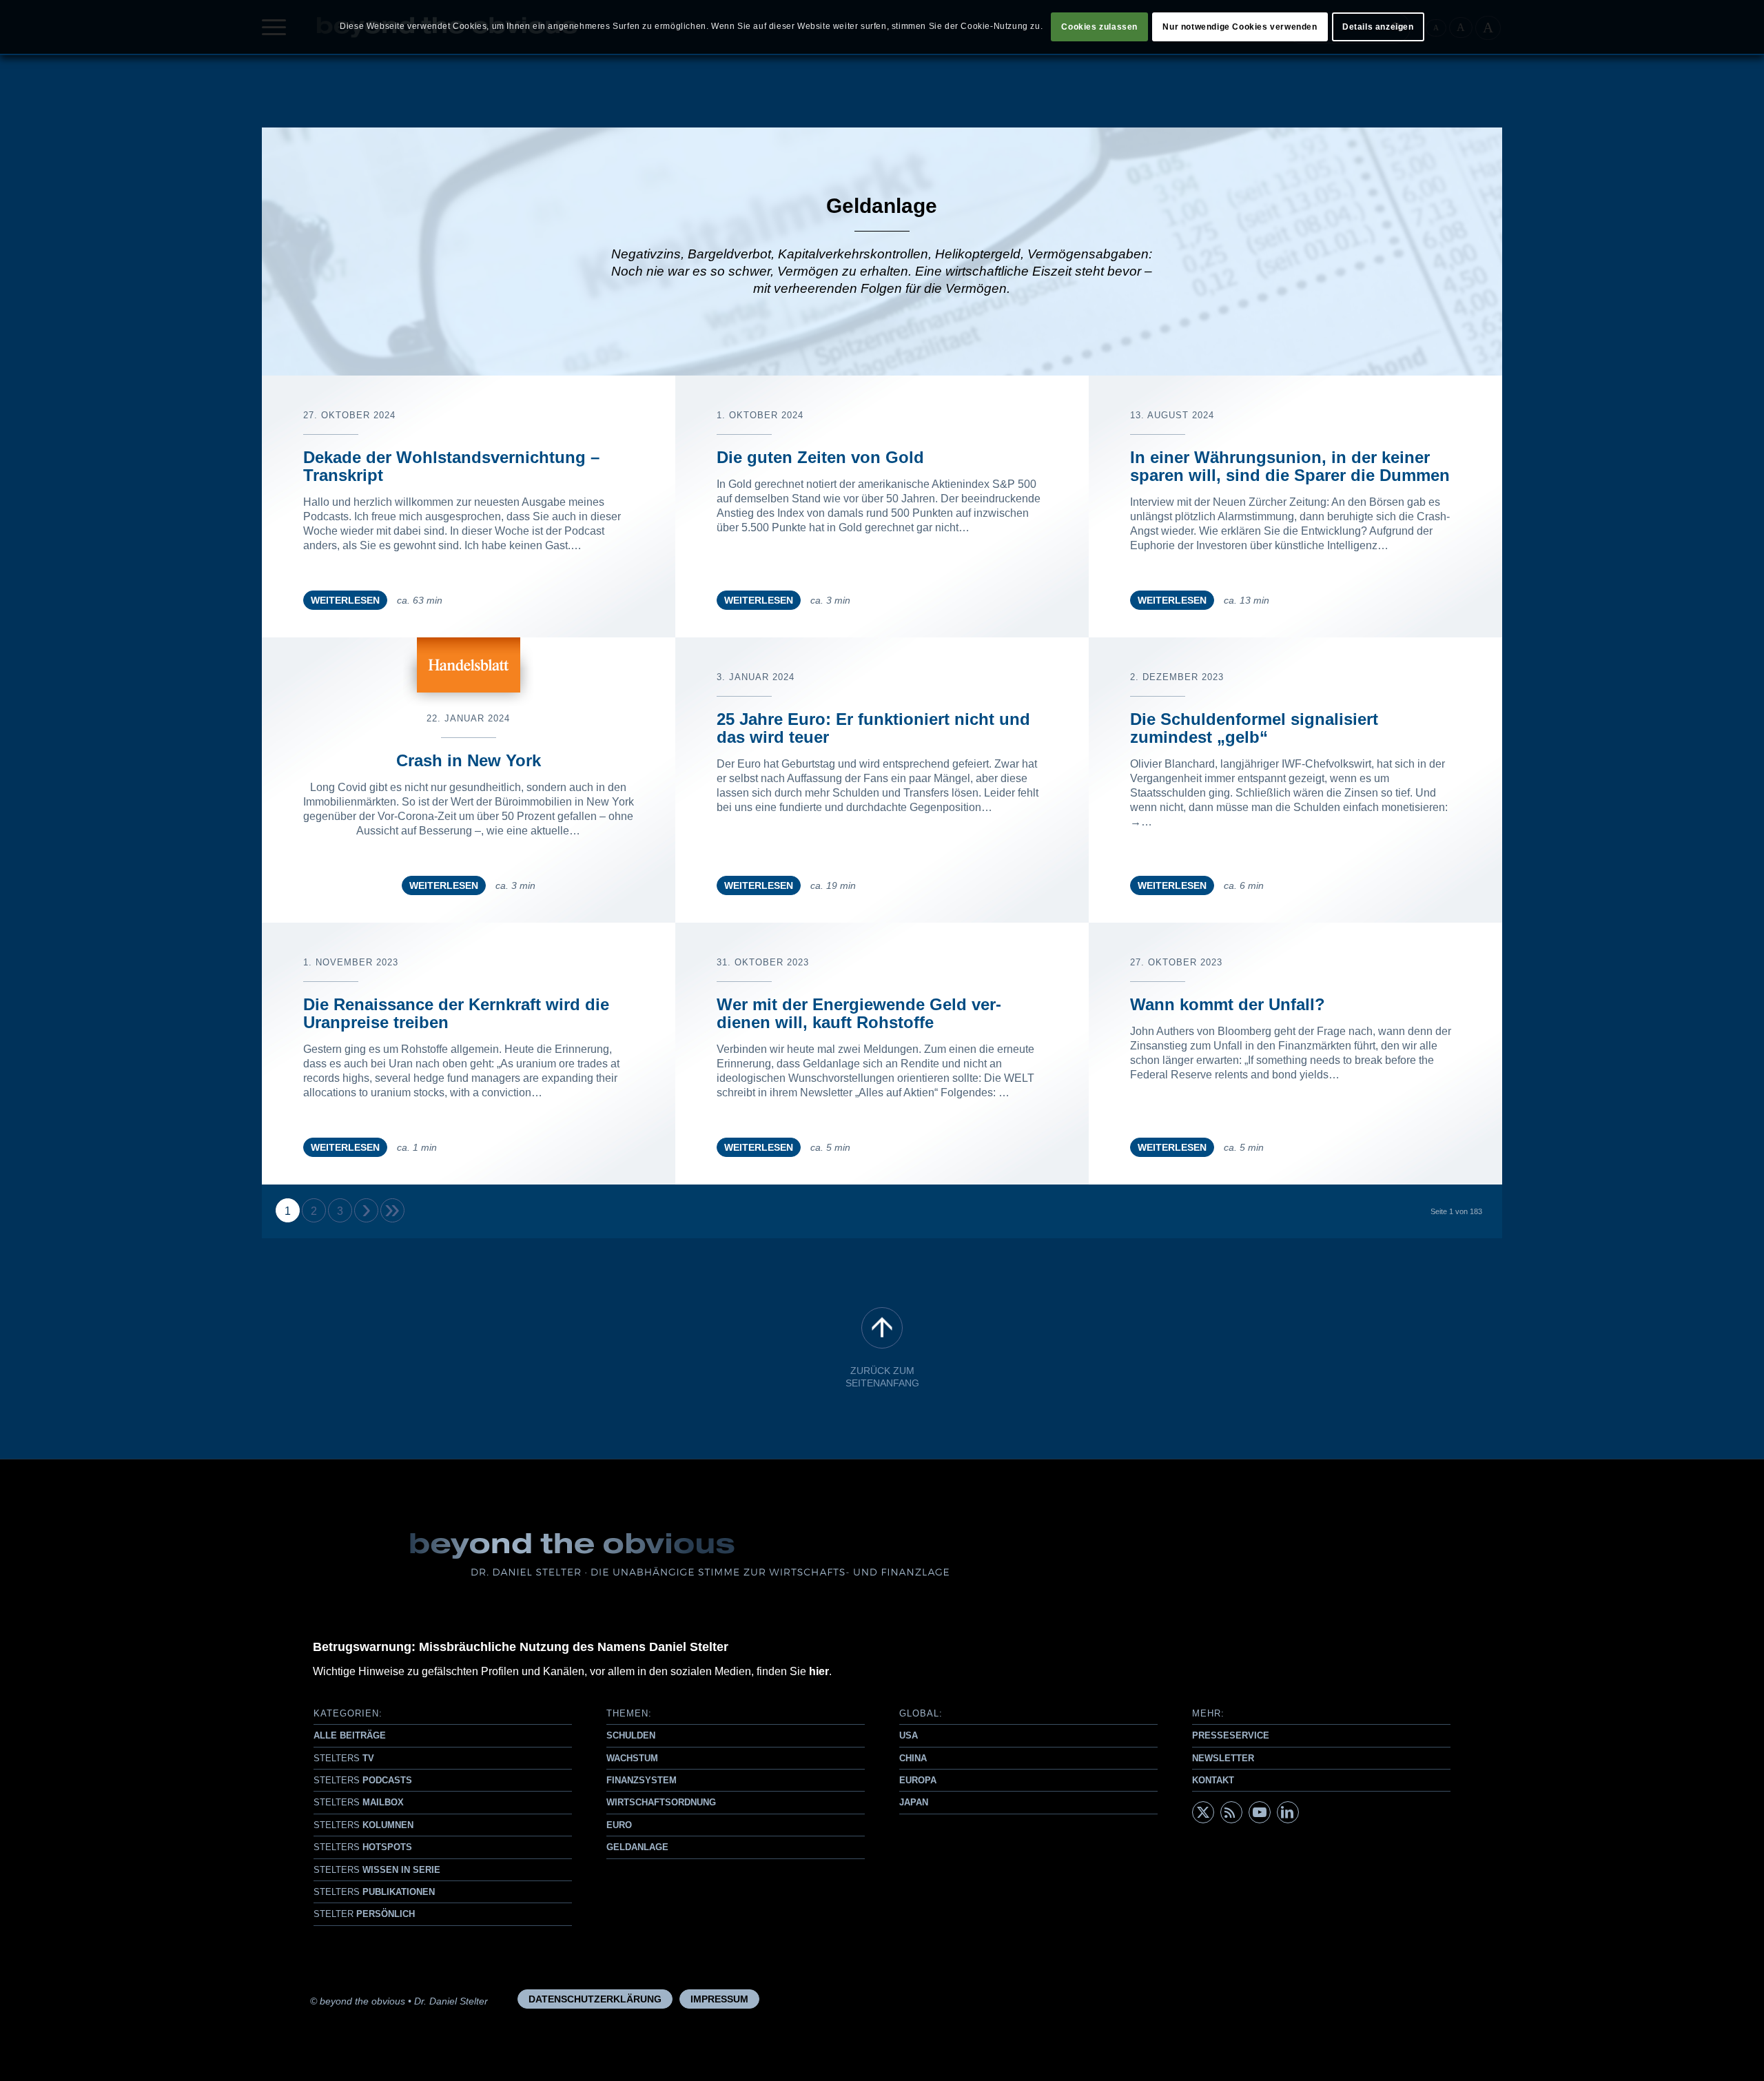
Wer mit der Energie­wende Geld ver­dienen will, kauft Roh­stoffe (859, 1013)
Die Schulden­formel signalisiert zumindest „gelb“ (1254, 728)
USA (909, 1735)
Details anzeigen (1378, 27)
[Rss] (1231, 1812)
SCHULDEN (631, 1735)
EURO (619, 1825)
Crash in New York (469, 760)
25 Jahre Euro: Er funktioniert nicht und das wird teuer (873, 728)
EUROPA (918, 1780)
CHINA (913, 1758)
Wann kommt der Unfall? (1228, 1004)
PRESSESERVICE (1231, 1735)
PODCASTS (363, 1780)
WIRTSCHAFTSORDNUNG (661, 1802)
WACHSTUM (632, 1758)
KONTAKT (1213, 1780)
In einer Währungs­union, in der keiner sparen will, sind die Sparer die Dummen (1290, 466)
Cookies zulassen (1099, 27)
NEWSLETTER (1223, 1758)
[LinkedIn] (1288, 1812)
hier (819, 1671)
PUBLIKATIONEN (374, 1892)
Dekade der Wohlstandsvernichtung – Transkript (451, 466)
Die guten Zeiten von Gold (820, 457)
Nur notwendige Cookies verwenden (1240, 27)
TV (344, 1758)
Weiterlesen (345, 600)
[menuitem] (595, 1999)
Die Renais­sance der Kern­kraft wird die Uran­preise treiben (456, 1013)
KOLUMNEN (363, 1825)
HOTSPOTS (363, 1847)
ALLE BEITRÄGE (350, 1735)
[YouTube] (1260, 1812)
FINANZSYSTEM (642, 1780)
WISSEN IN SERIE (377, 1870)
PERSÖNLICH (364, 1914)
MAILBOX (359, 1802)
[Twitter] (1203, 1812)
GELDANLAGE (637, 1847)
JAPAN (914, 1802)
